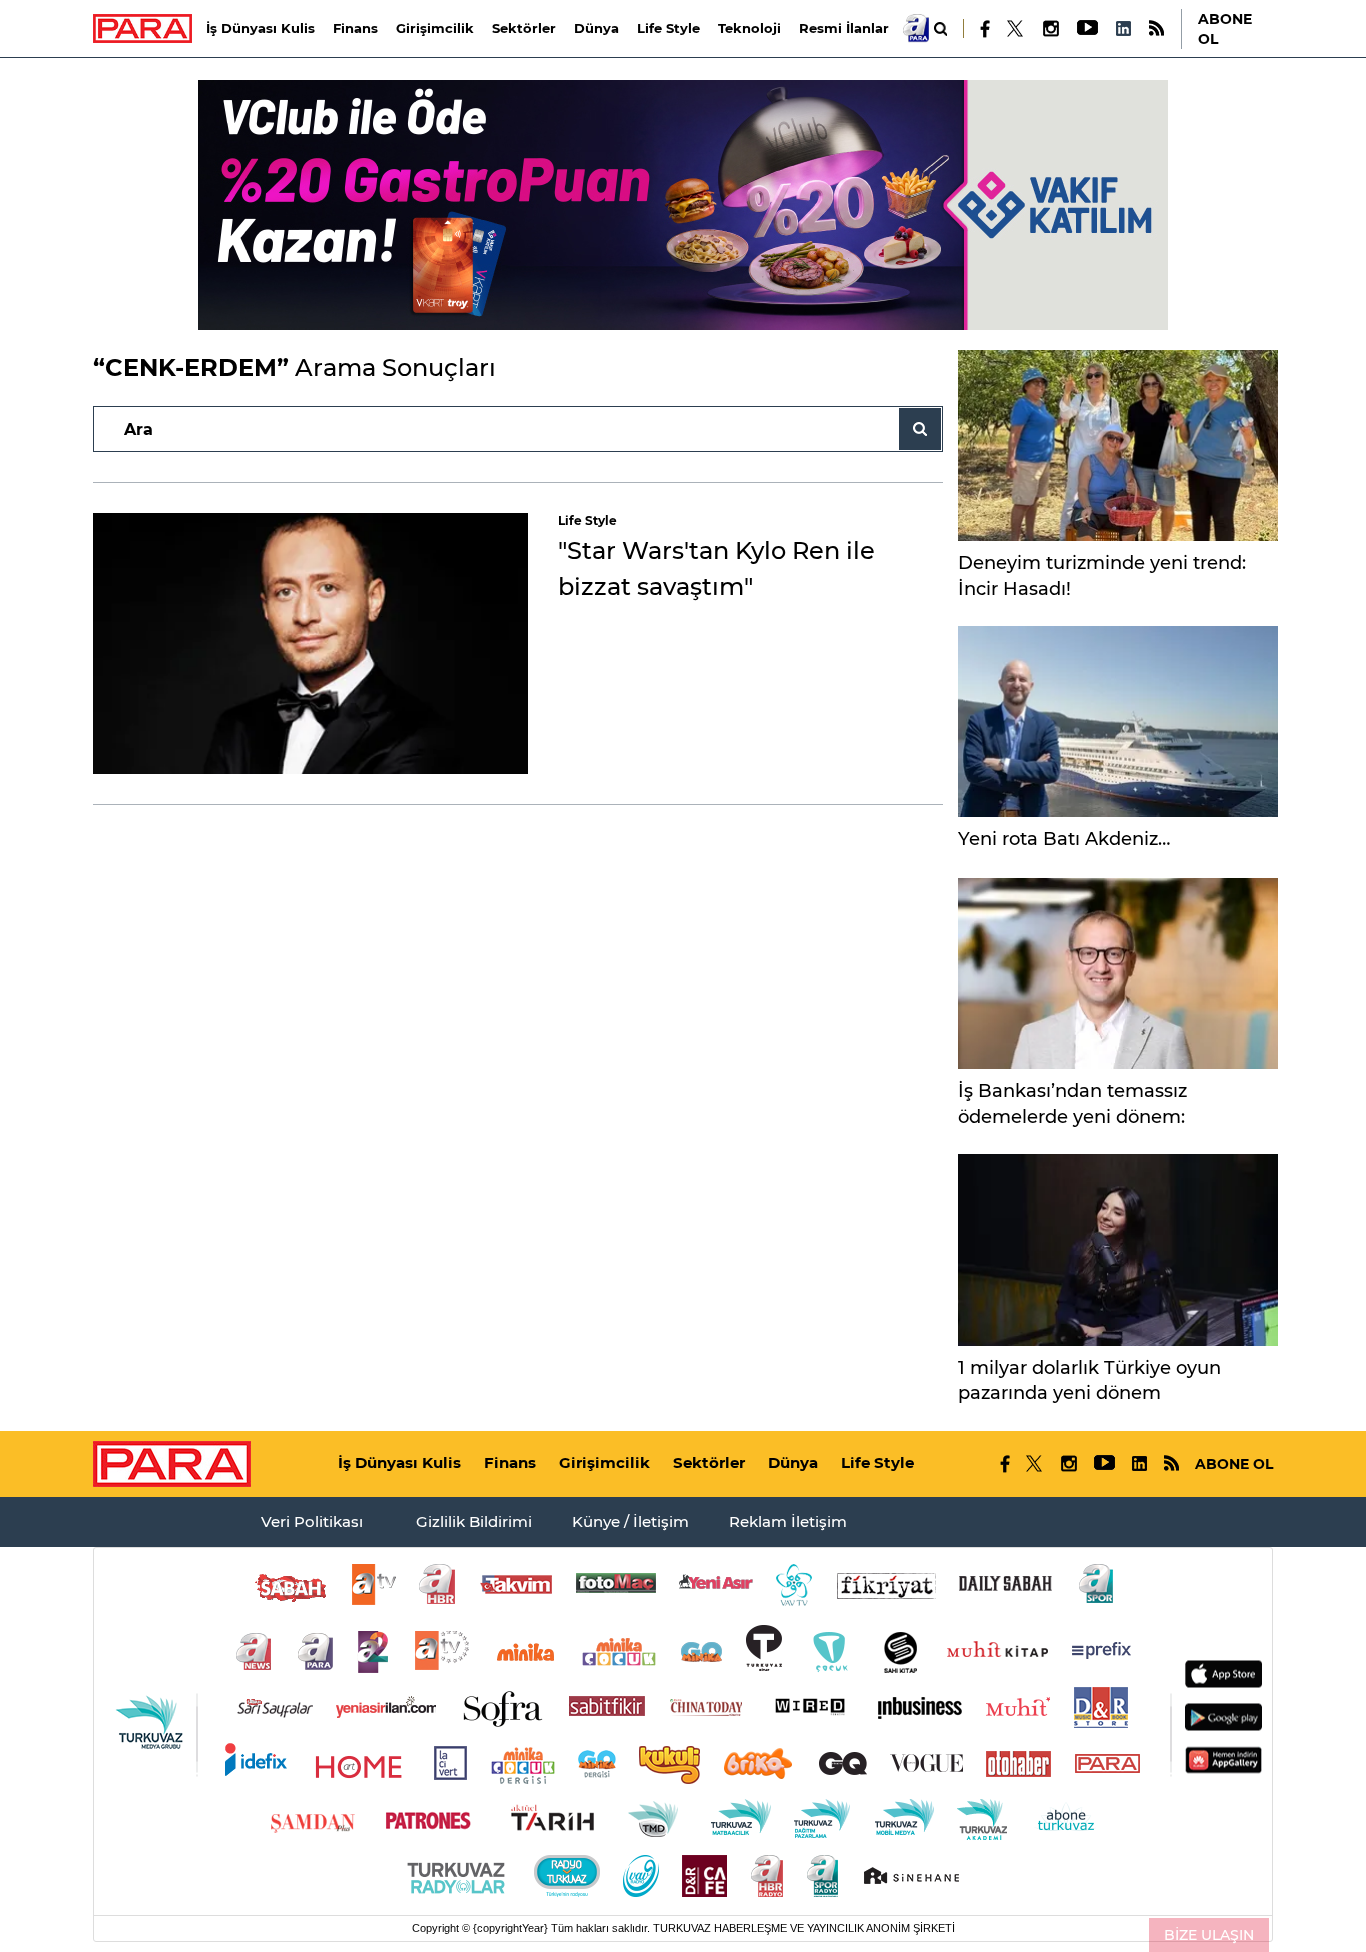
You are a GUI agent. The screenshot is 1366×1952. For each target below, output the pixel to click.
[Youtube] (1086, 28)
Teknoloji (749, 28)
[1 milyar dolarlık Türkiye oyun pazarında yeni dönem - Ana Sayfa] (1118, 1249)
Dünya (596, 28)
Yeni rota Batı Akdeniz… (1064, 839)
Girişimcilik (435, 28)
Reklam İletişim (788, 1521)
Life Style (668, 28)
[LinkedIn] (1123, 28)
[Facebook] (985, 29)
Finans (355, 28)
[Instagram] (1050, 28)
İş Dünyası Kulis (260, 28)
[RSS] (1156, 28)
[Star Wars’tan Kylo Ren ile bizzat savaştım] (310, 643)
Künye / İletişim (630, 1521)
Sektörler (524, 28)
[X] (1016, 29)
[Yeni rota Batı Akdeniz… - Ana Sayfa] (1118, 721)
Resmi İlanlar (844, 28)
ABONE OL (1225, 29)
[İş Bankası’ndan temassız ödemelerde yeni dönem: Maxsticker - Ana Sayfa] (1118, 973)
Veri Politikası (312, 1521)
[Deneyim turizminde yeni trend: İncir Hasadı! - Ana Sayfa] (1118, 445)
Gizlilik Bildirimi (474, 1521)
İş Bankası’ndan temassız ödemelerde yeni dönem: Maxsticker (1072, 1117)
